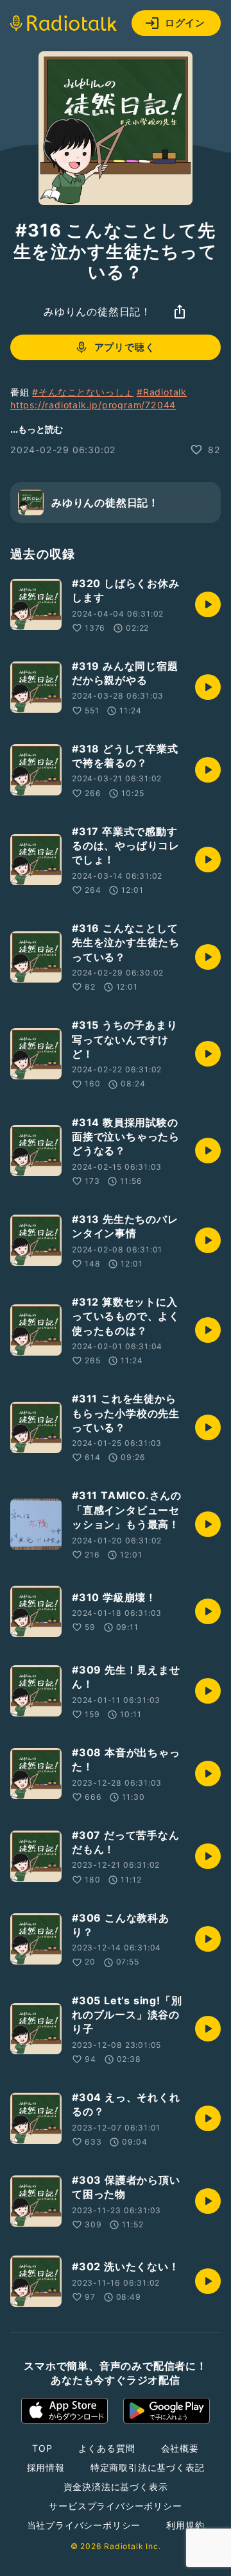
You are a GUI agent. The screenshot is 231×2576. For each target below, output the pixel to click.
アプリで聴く (125, 347)
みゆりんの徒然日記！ (98, 312)
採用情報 (46, 2467)
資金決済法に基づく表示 (116, 2487)
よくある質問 (107, 2448)
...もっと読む (37, 429)
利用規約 (185, 2525)
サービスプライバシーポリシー (115, 2506)
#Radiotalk (162, 392)
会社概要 (180, 2448)
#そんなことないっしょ (83, 392)
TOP (42, 2448)
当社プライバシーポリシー (84, 2525)
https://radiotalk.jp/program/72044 (93, 405)
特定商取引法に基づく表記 (148, 2467)
